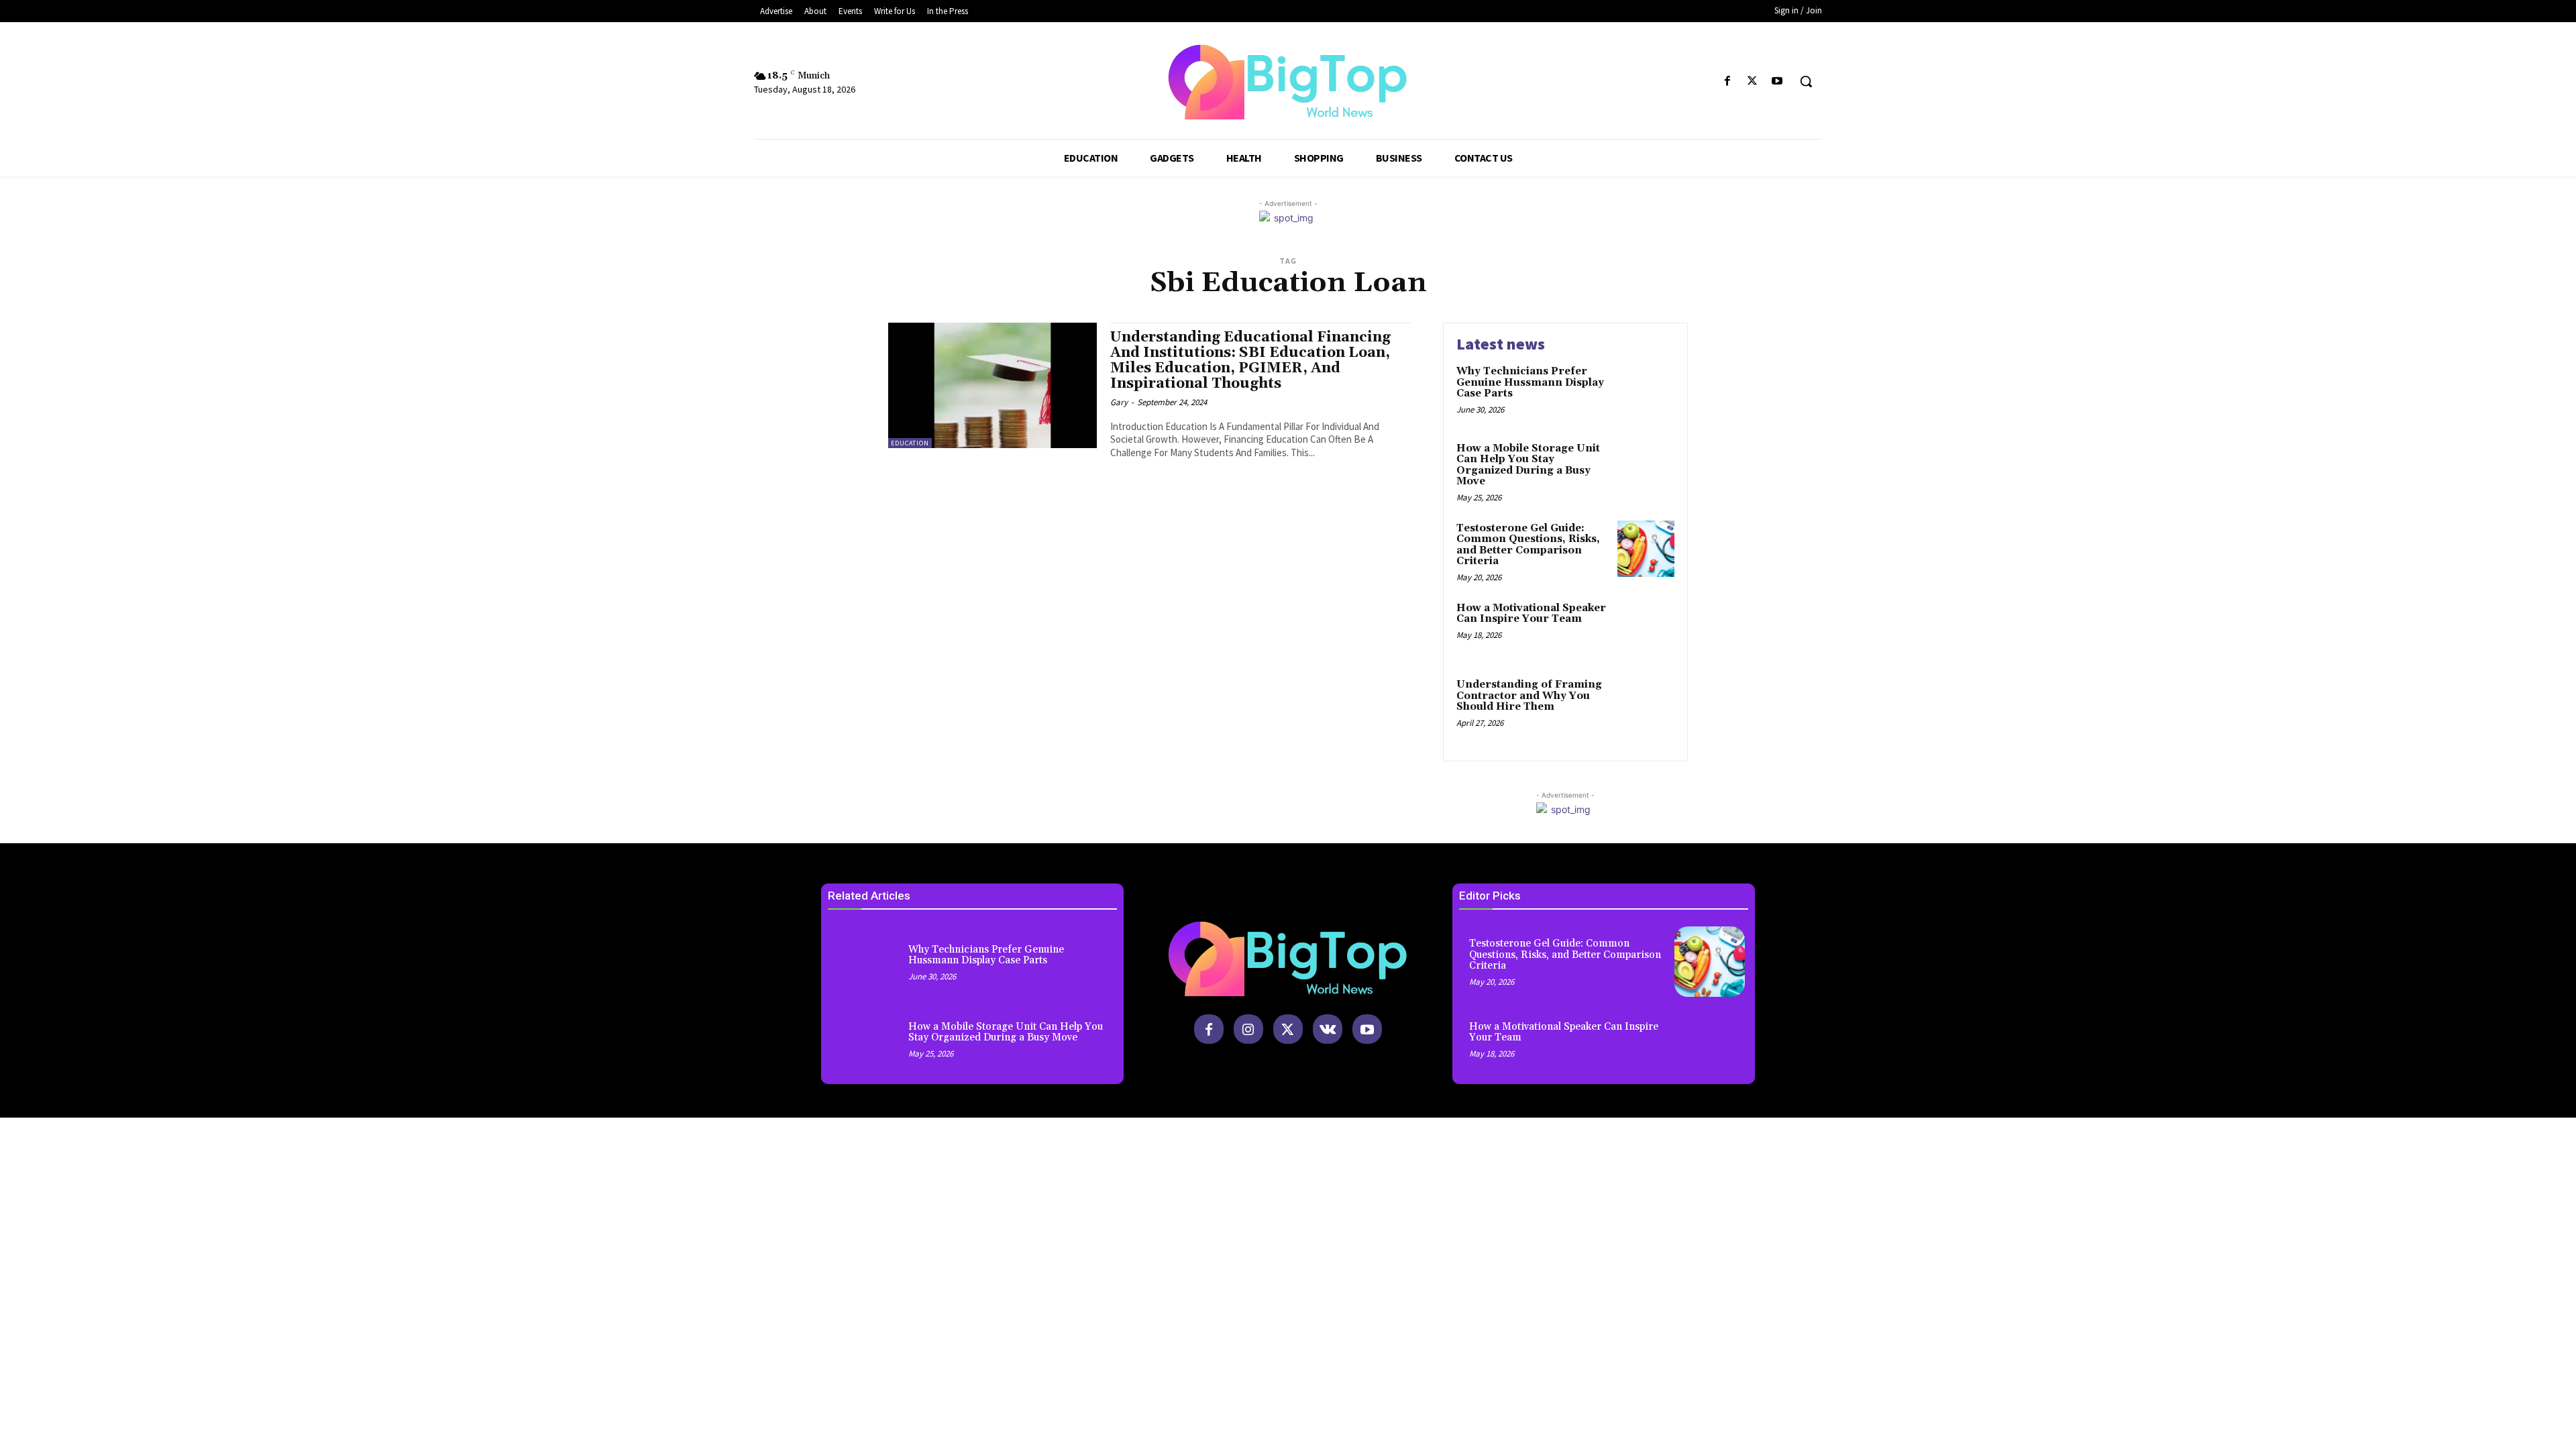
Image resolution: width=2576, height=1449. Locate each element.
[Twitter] (1753, 82)
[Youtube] (1777, 82)
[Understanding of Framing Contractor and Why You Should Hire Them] (1646, 705)
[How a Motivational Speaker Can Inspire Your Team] (1646, 629)
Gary (1119, 402)
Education (910, 443)
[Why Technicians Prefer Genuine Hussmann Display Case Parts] (1646, 392)
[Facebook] (1727, 82)
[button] (1806, 81)
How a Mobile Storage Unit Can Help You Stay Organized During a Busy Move (1528, 465)
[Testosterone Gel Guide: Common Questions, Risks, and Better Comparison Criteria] (1646, 549)
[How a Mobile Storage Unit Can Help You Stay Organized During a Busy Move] (1646, 469)
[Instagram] (1248, 1029)
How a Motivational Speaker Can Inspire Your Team (1531, 614)
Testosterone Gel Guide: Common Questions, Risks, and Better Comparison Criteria (1528, 545)
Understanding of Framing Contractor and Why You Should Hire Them (1529, 696)
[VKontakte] (1328, 1029)
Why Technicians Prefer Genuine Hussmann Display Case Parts (1530, 382)
